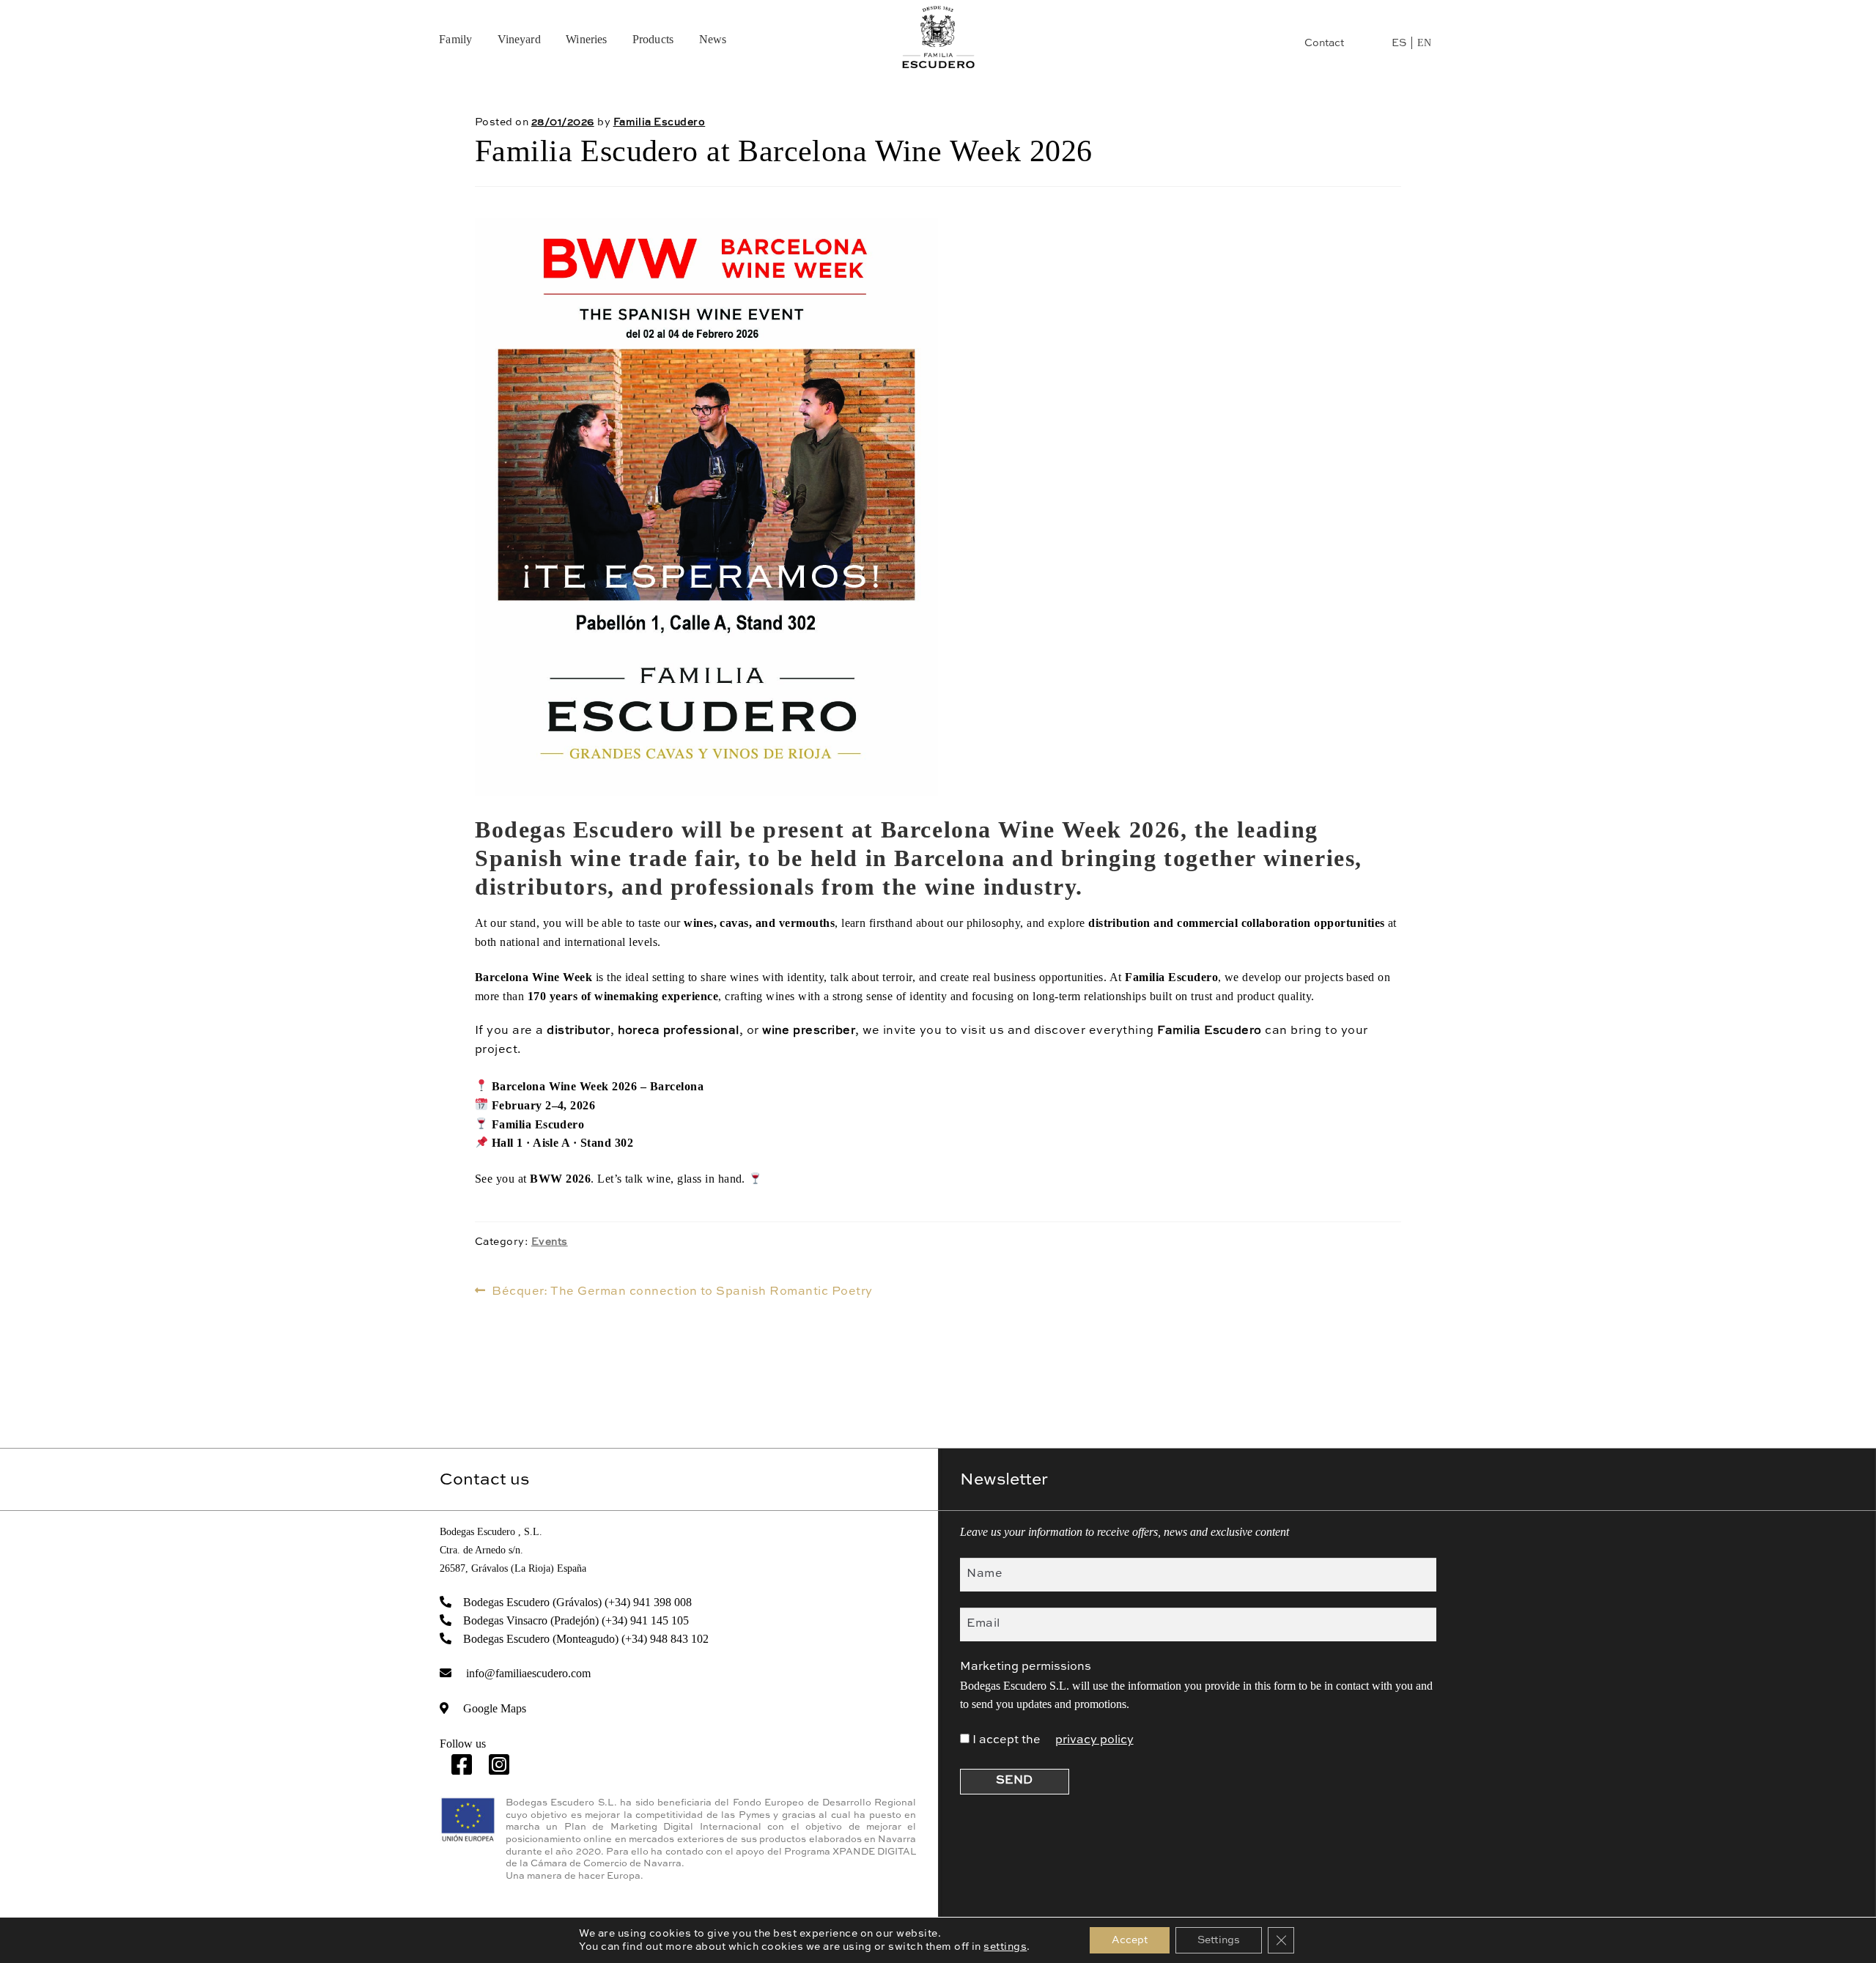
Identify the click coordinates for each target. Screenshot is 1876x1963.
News (713, 39)
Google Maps (495, 1708)
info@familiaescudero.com (528, 1673)
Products (653, 39)
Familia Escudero (660, 122)
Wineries (586, 39)
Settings (1219, 1940)
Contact (1324, 43)
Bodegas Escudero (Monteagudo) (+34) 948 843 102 (586, 1639)
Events (550, 1242)
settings (1005, 1947)
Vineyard (519, 39)
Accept (1130, 1940)
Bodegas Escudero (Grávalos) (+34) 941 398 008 (577, 1602)
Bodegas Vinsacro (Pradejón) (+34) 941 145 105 (576, 1620)
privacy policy (1094, 1740)
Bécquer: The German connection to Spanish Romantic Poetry (682, 1293)
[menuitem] (1399, 43)
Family (455, 39)
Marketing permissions (1026, 1667)
